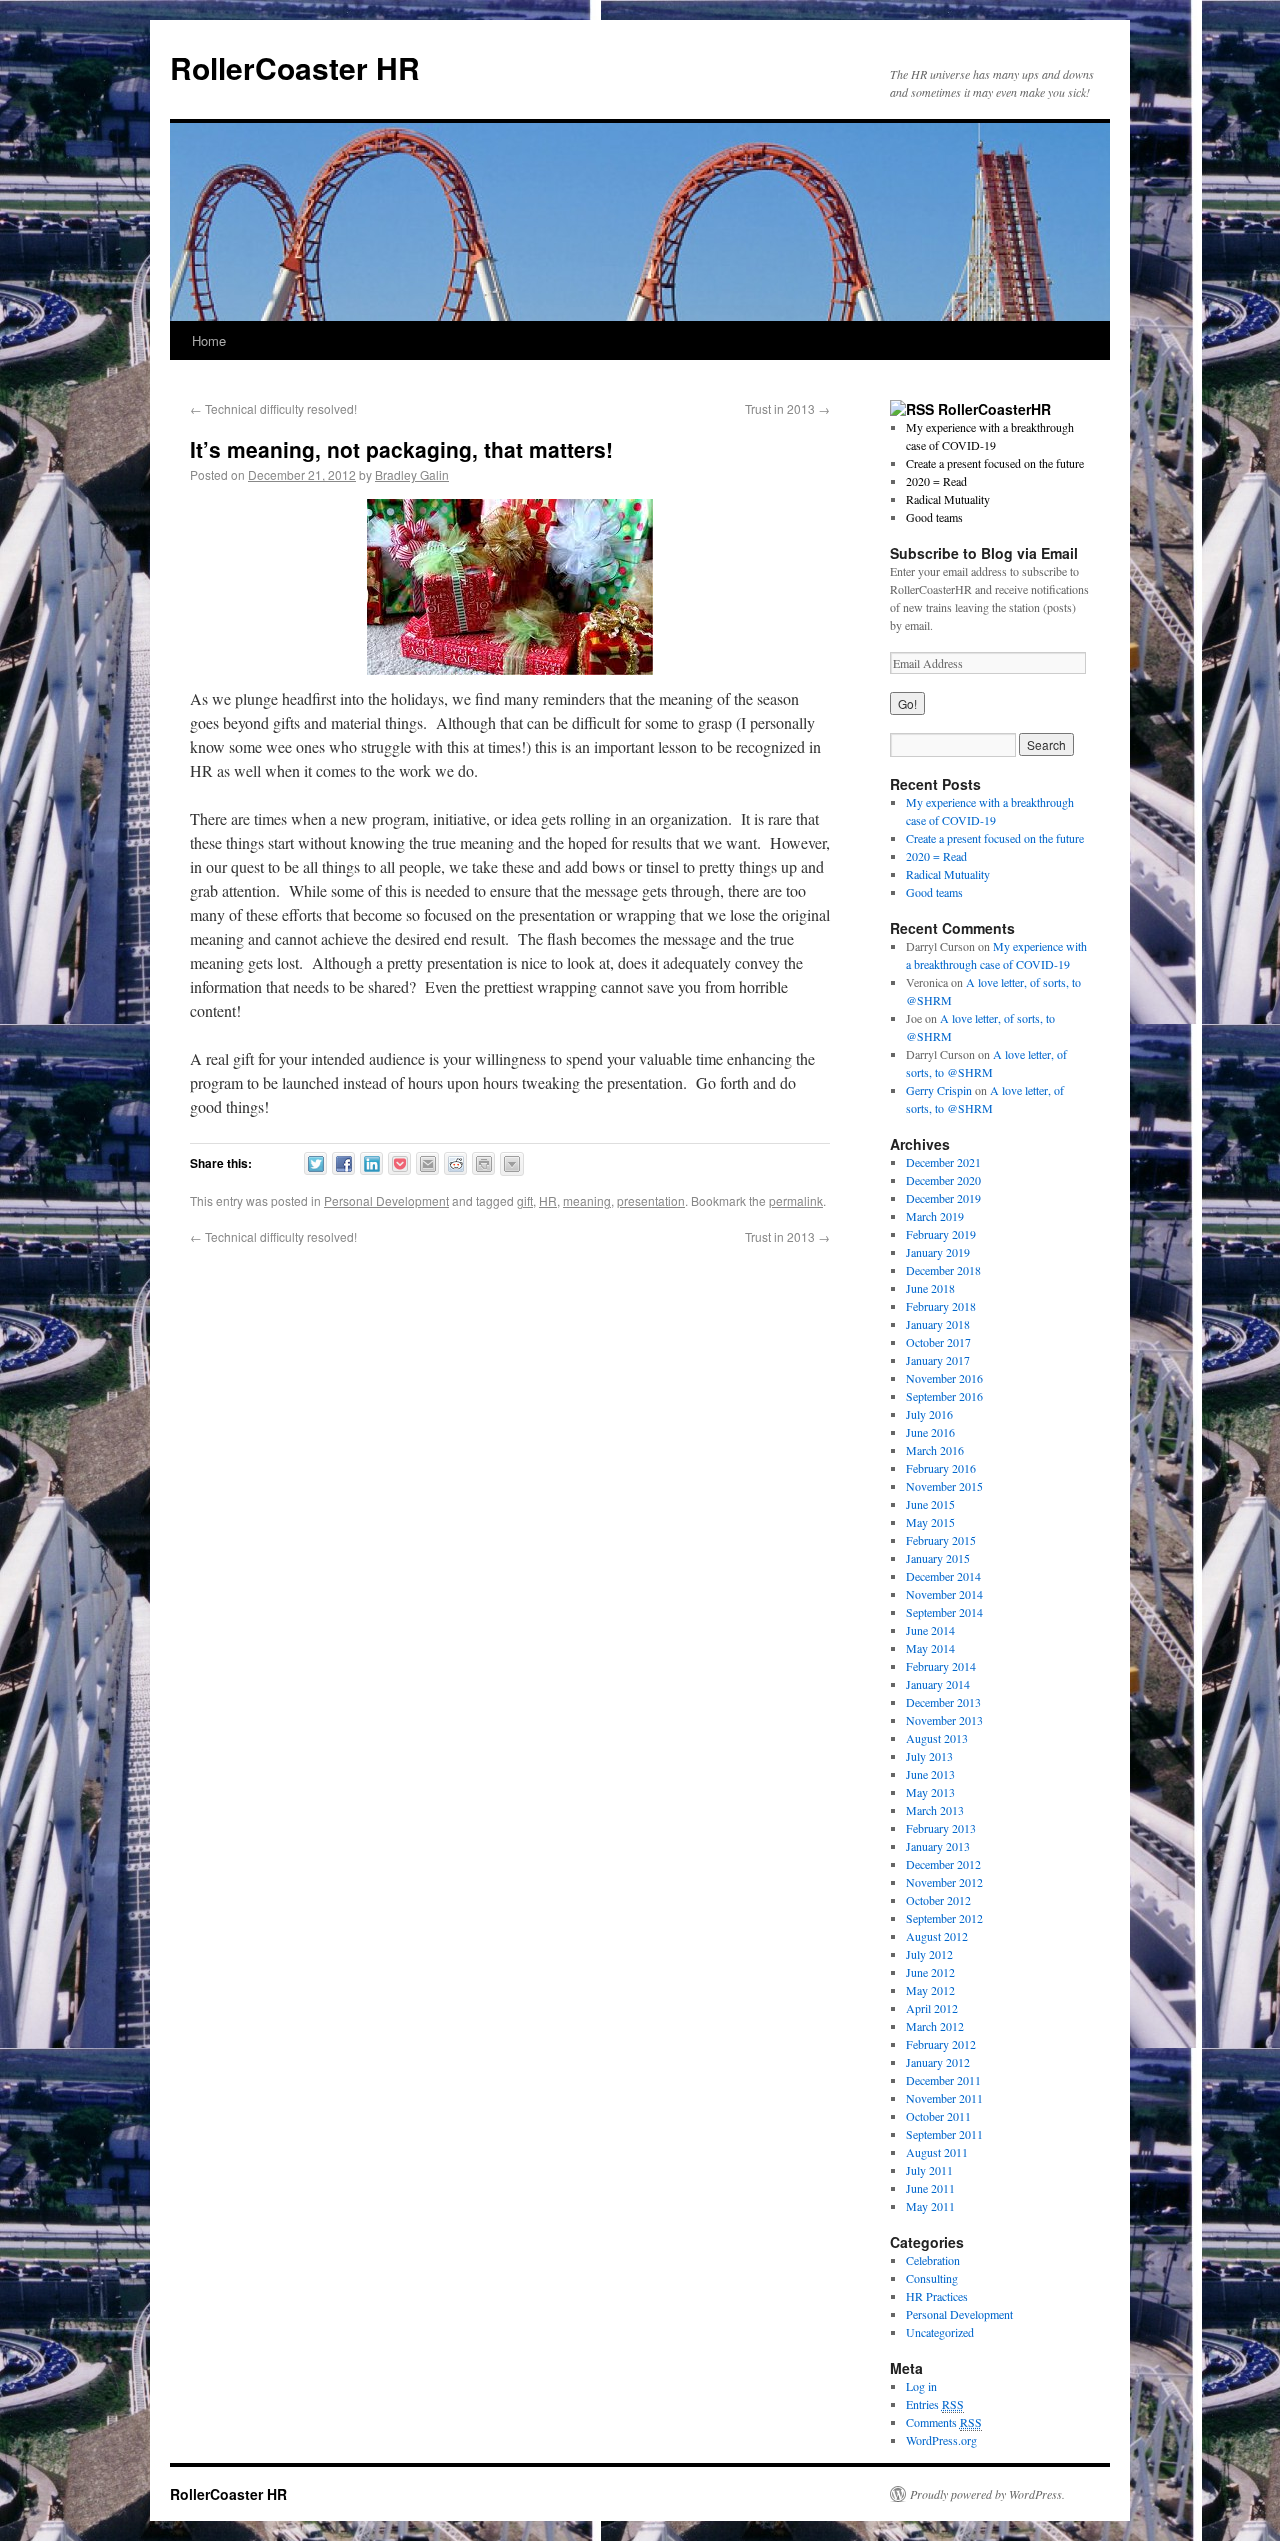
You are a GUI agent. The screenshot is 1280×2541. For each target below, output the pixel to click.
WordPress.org (941, 2440)
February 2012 (941, 2044)
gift (525, 1200)
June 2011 (930, 2188)
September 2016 (944, 1396)
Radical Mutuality (948, 499)
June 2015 (930, 1504)
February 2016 (941, 1468)
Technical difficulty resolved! (273, 408)
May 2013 (930, 1792)
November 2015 (944, 1486)
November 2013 (944, 1720)
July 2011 (929, 2170)
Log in (921, 2386)
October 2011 (938, 2116)
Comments (944, 2422)
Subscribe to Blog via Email (984, 553)
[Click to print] (483, 1163)
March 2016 (935, 1450)
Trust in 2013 (787, 408)
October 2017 (938, 1342)
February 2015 (941, 1540)
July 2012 (929, 1954)
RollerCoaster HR (295, 67)
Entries (935, 2404)
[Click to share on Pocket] (399, 1163)
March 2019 (935, 1216)
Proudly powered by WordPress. (987, 2494)
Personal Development (386, 1200)
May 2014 (930, 1648)
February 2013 (941, 1828)
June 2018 (930, 1288)
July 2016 (929, 1414)
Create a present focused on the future (995, 463)
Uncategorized (940, 2332)
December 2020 (943, 1180)
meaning (587, 1200)
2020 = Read (936, 481)
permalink (796, 1200)
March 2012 (935, 2026)
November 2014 (944, 1594)
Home (209, 340)
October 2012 (938, 1900)
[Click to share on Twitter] (315, 1163)
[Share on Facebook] (343, 1163)
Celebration (933, 2260)
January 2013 (938, 1846)
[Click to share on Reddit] (455, 1163)
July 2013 (929, 1756)
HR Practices (937, 2296)
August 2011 (937, 2152)
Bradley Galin (412, 474)
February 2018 (941, 1306)
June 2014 (930, 1630)
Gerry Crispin (939, 1090)
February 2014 (941, 1666)
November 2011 (944, 2098)
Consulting (932, 2278)
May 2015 (930, 1522)
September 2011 (944, 2134)
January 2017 (938, 1360)
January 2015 (938, 1558)
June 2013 (930, 1774)
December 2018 (943, 1270)
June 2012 (930, 1972)
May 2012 (930, 1990)
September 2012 (944, 1918)
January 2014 (938, 1684)
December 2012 (943, 1864)
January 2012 (938, 2062)
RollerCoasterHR (994, 409)
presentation (651, 1200)
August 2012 (937, 1936)
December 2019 (943, 1198)
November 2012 (944, 1882)
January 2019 (938, 1252)
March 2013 (935, 1810)
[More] (512, 1164)
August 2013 (937, 1738)
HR (548, 1200)
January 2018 (938, 1324)
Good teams (934, 517)
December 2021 (943, 1162)
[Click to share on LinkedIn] (371, 1163)
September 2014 (944, 1612)
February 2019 (941, 1234)
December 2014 (943, 1576)
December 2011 (943, 2080)
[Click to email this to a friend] (427, 1163)
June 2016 (930, 1432)
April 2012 (932, 2008)
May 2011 (930, 2206)
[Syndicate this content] (912, 409)
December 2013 (943, 1702)
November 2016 (944, 1378)
